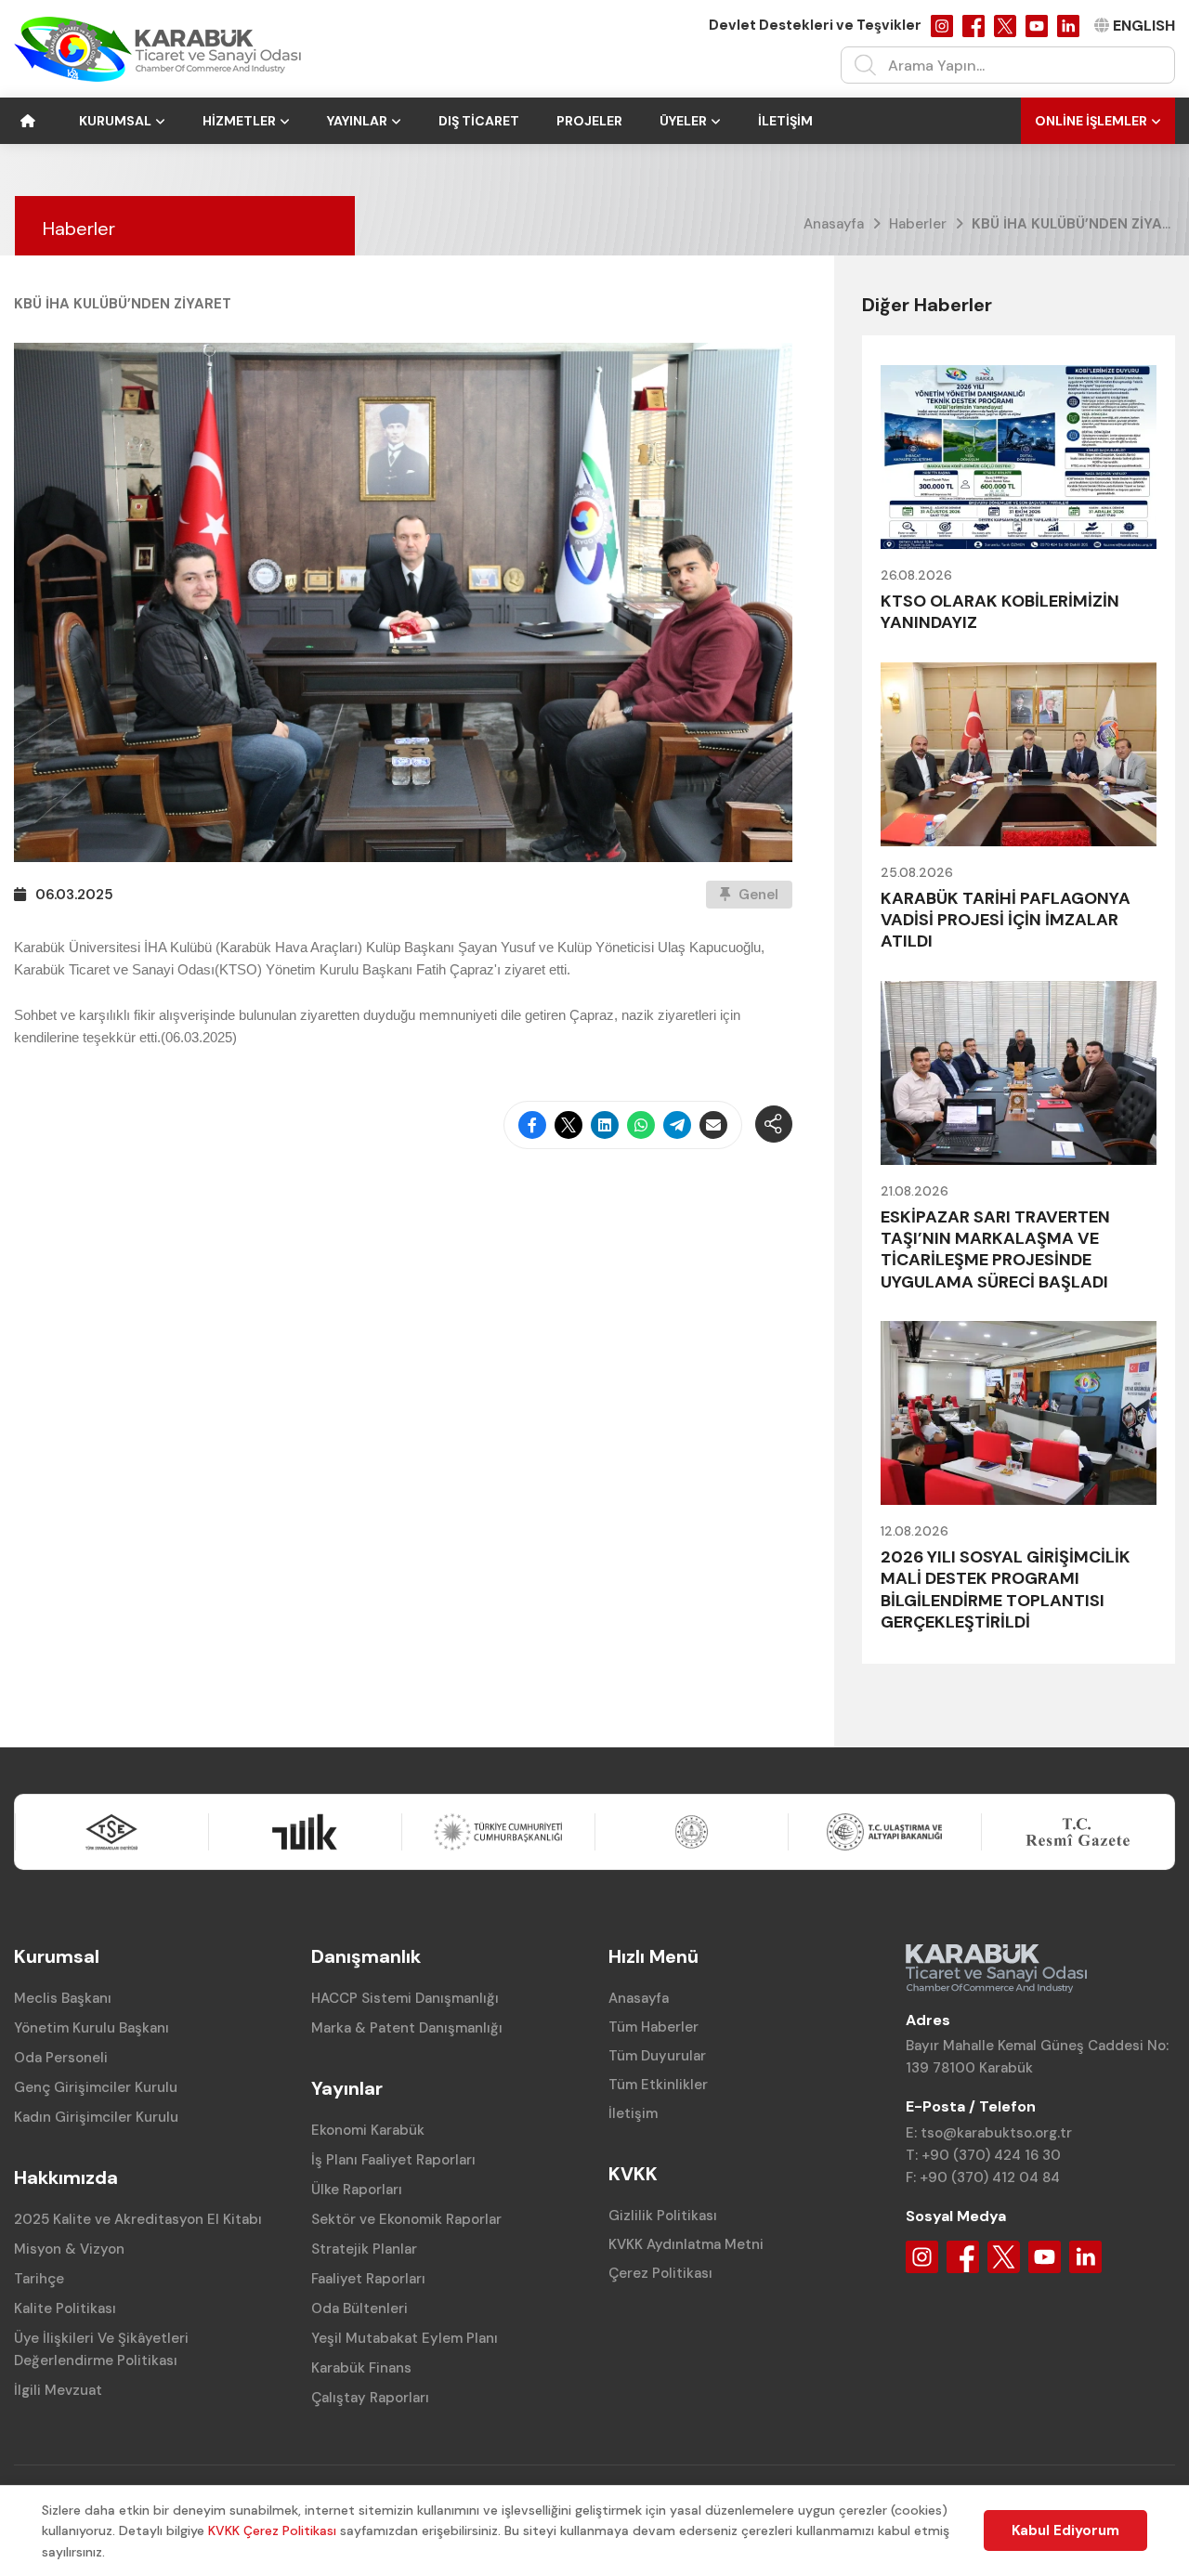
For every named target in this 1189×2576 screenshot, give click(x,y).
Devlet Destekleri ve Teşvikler (815, 25)
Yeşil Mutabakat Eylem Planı (405, 2338)
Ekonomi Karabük (368, 2130)
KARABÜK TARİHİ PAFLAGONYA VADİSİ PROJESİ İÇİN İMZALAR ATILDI (1006, 920)
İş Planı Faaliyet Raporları (393, 2160)
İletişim (785, 121)
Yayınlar (357, 121)
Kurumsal (115, 121)
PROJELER (589, 121)
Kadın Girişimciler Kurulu (96, 2117)
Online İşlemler (1091, 121)
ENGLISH (1144, 26)
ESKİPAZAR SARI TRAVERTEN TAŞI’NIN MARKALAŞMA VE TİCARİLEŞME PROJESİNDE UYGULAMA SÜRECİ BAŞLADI (995, 1249)
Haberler (918, 224)
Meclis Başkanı (63, 1998)
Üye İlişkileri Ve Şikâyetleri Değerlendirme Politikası (101, 2349)
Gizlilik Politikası (663, 2216)
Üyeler (683, 121)
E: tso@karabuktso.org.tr (989, 2133)
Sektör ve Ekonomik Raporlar (406, 2219)
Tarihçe (39, 2279)
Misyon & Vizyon (69, 2249)
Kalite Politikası (65, 2308)
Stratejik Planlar (364, 2249)
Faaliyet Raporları (368, 2279)
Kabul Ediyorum (1065, 2530)
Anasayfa (834, 224)
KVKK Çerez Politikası (272, 2530)
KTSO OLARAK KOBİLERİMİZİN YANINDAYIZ (1000, 612)
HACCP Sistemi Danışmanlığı (405, 1998)
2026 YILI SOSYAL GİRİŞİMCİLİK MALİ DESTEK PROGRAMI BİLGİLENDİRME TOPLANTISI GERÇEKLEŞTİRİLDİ (1006, 1589)
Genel (757, 895)
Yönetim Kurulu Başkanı (91, 2028)
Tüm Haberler (653, 2027)
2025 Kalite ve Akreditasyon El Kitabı (138, 2219)
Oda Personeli (61, 2058)
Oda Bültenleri (359, 2308)
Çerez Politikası (660, 2273)
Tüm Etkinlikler (658, 2085)
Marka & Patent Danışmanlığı (407, 2028)
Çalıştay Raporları (370, 2398)
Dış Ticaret (479, 121)
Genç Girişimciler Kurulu (96, 2087)
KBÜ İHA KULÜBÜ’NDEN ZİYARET (1080, 224)
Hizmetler (239, 121)
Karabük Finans (361, 2368)
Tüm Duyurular (657, 2056)
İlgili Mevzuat (58, 2390)
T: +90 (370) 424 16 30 (983, 2155)
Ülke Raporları (357, 2190)
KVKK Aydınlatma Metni (686, 2244)
